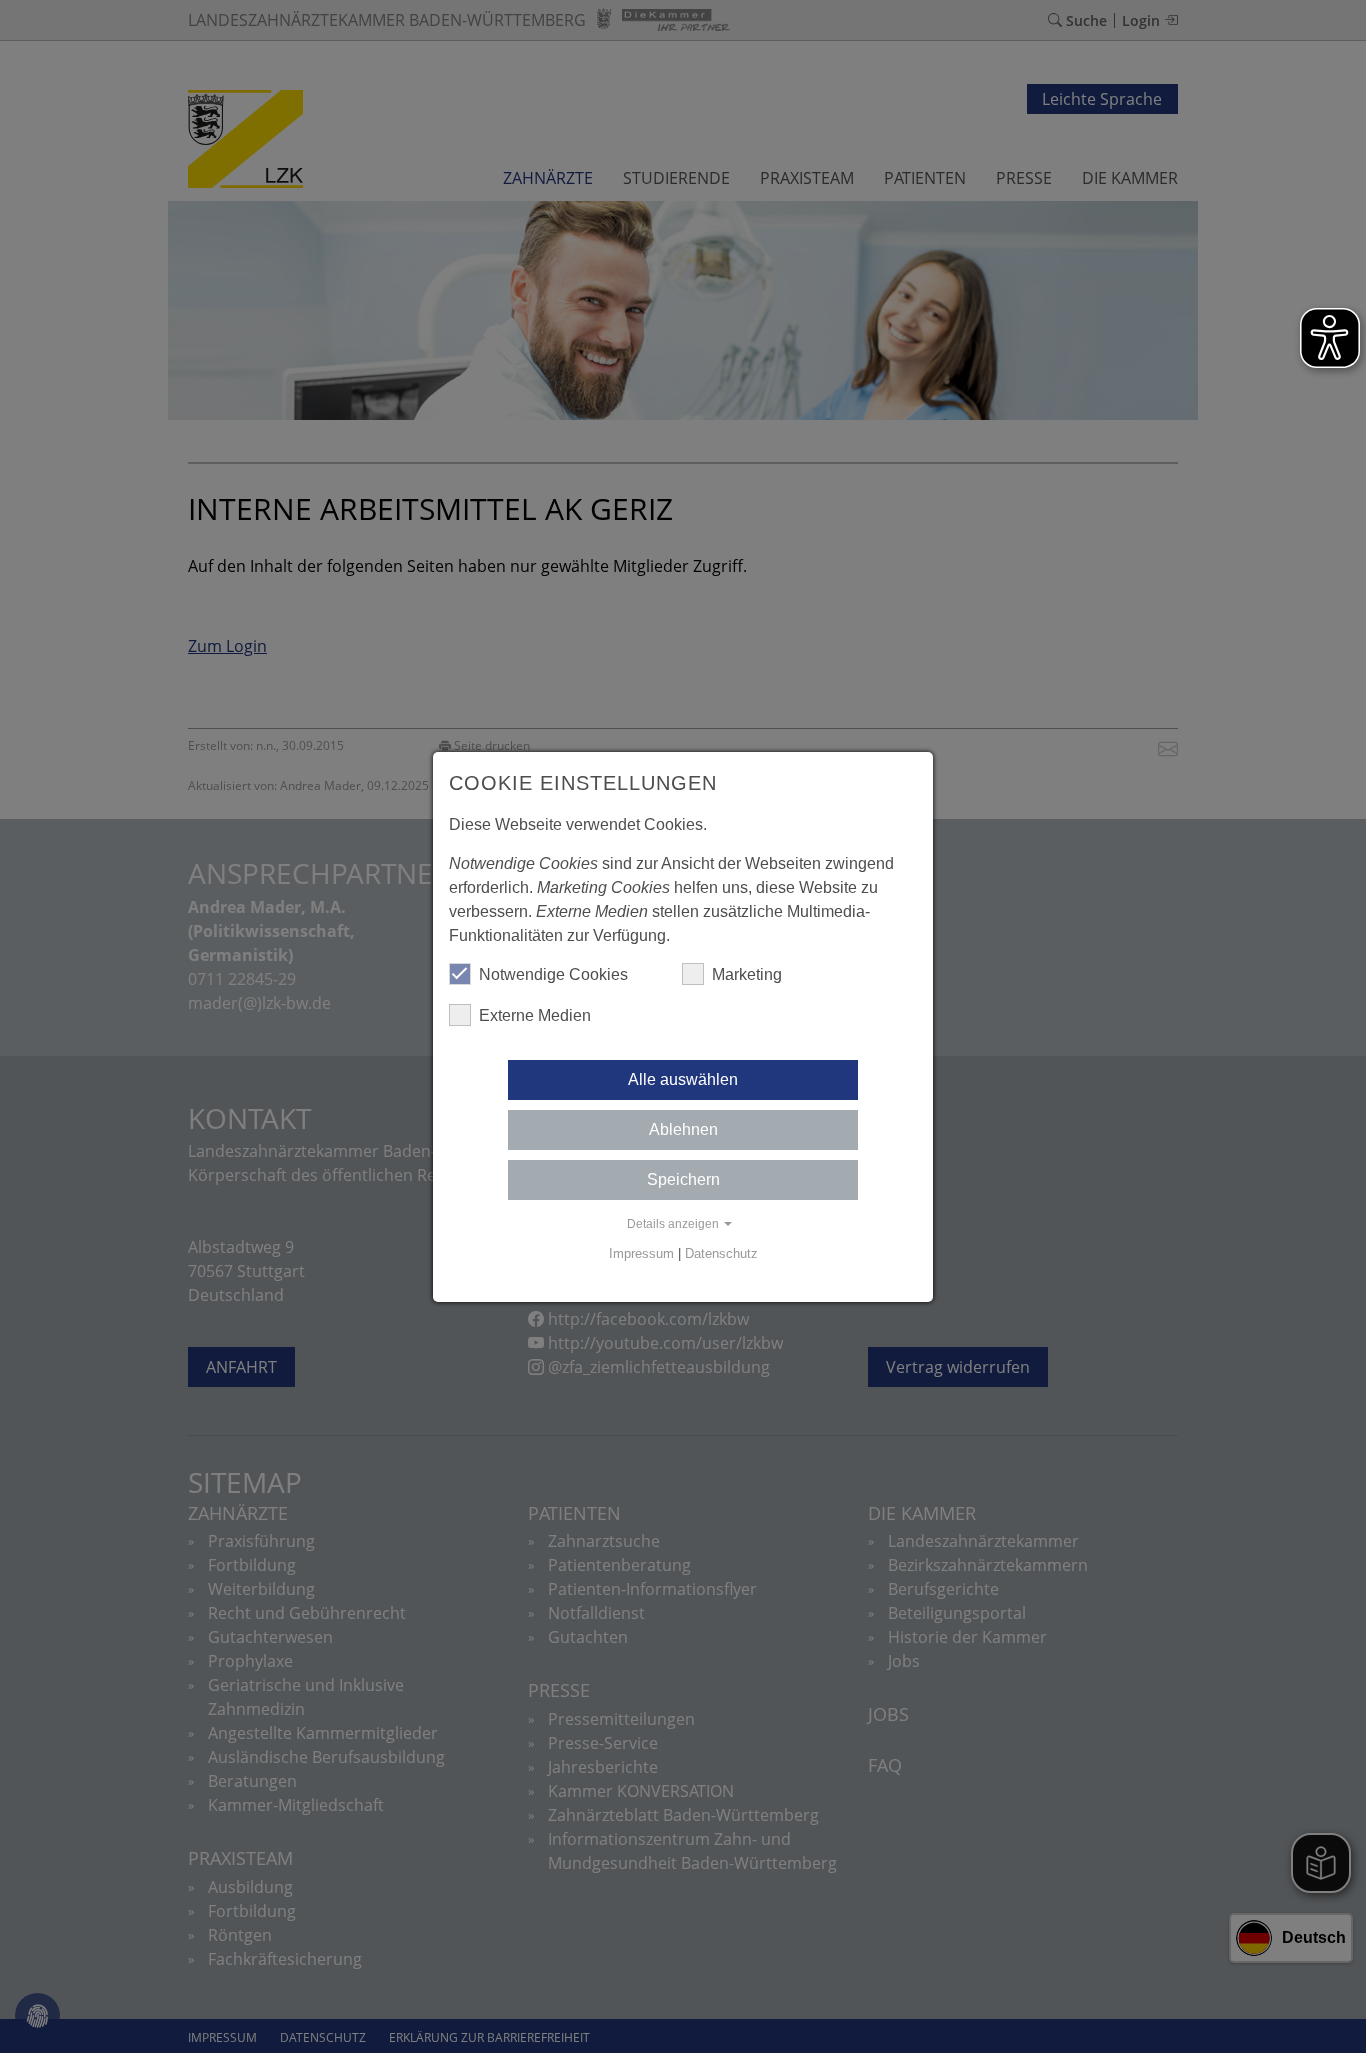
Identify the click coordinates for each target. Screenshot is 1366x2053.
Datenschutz (721, 1253)
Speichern (683, 1179)
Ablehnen (683, 1129)
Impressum (641, 1253)
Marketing (747, 974)
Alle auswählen (683, 1079)
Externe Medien (535, 1015)
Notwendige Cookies (553, 974)
